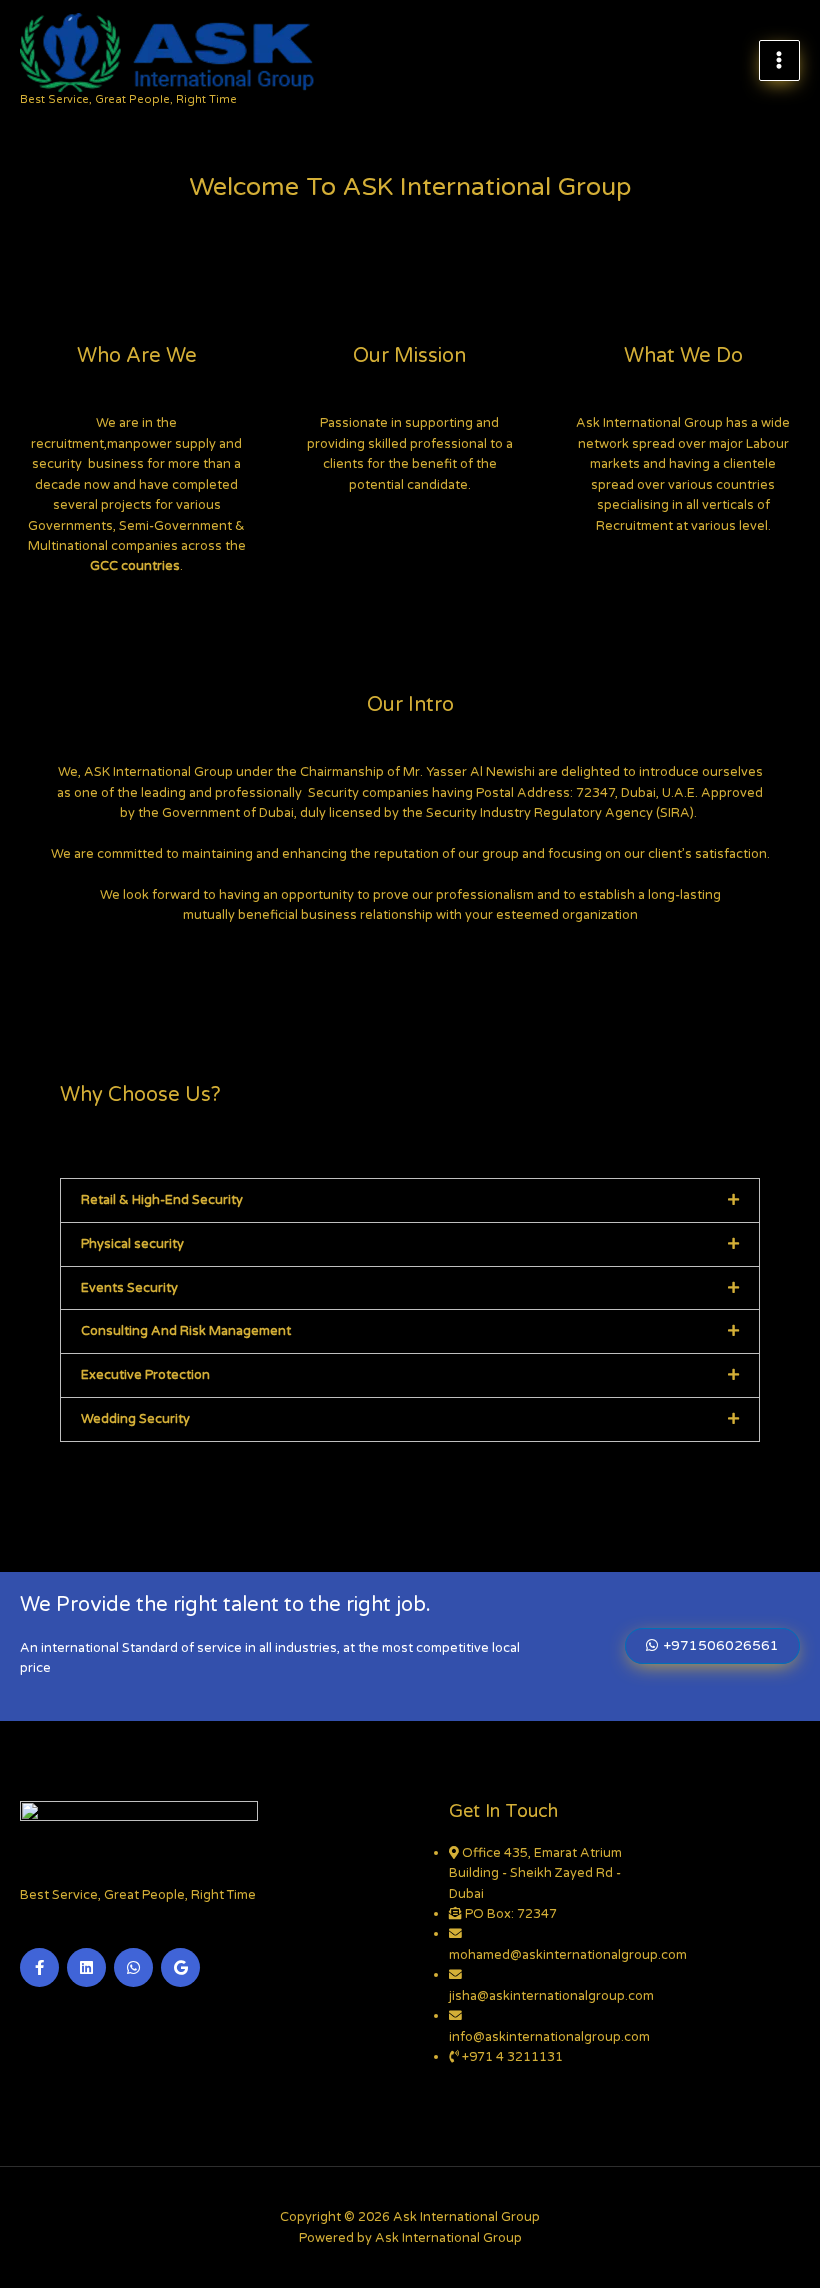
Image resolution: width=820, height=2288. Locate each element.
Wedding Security (135, 1419)
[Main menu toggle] (779, 60)
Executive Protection (145, 1375)
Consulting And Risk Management (186, 1331)
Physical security (132, 1244)
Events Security (129, 1288)
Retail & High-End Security (162, 1200)
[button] (410, 1200)
